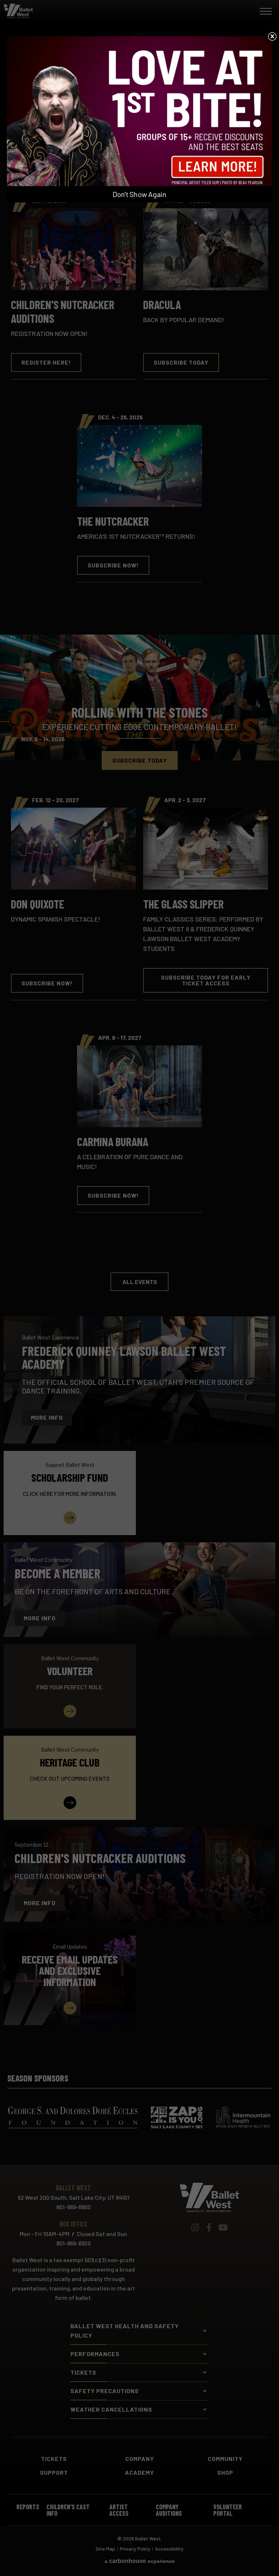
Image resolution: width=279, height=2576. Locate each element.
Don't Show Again (139, 194)
